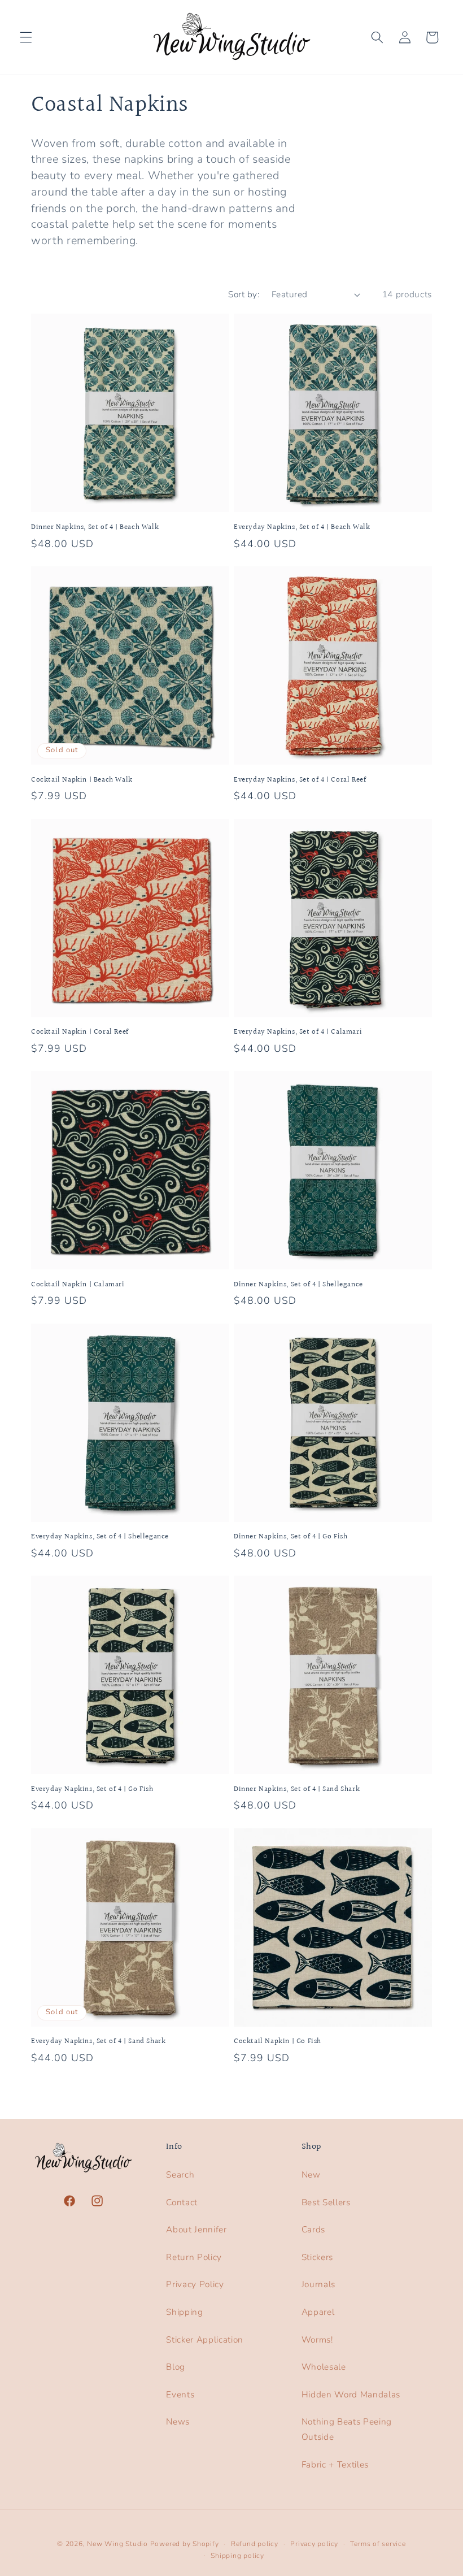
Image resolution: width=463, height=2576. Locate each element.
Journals (318, 2284)
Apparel (318, 2312)
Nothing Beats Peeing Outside (347, 2429)
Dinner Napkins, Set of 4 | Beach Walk (95, 528)
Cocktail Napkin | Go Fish (278, 2042)
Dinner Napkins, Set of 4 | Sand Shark (297, 1790)
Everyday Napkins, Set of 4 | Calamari (298, 1032)
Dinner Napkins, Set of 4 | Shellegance (298, 1285)
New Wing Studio (117, 2544)
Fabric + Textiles (335, 2464)
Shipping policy (237, 2556)
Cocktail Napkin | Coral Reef (80, 1032)
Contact (182, 2202)
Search (180, 2174)
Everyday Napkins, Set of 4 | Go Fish (92, 1790)
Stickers (317, 2257)
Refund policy (255, 2544)
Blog (176, 2367)
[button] (26, 37)
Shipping (184, 2312)
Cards (313, 2229)
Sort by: (244, 294)
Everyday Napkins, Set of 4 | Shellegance (100, 1537)
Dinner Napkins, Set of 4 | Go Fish (291, 1537)
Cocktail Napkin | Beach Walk (82, 780)
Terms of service (378, 2544)
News (178, 2421)
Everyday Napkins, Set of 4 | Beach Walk (302, 528)
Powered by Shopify (185, 2544)
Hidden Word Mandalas (351, 2394)
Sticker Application (205, 2339)
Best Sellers (326, 2202)
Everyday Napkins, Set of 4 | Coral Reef (300, 780)
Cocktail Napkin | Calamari (78, 1285)
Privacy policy (314, 2544)
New (311, 2174)
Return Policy (194, 2257)
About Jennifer (196, 2229)
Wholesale (324, 2367)
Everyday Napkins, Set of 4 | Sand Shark (98, 2042)
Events (180, 2394)
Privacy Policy (195, 2284)
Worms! (317, 2339)
